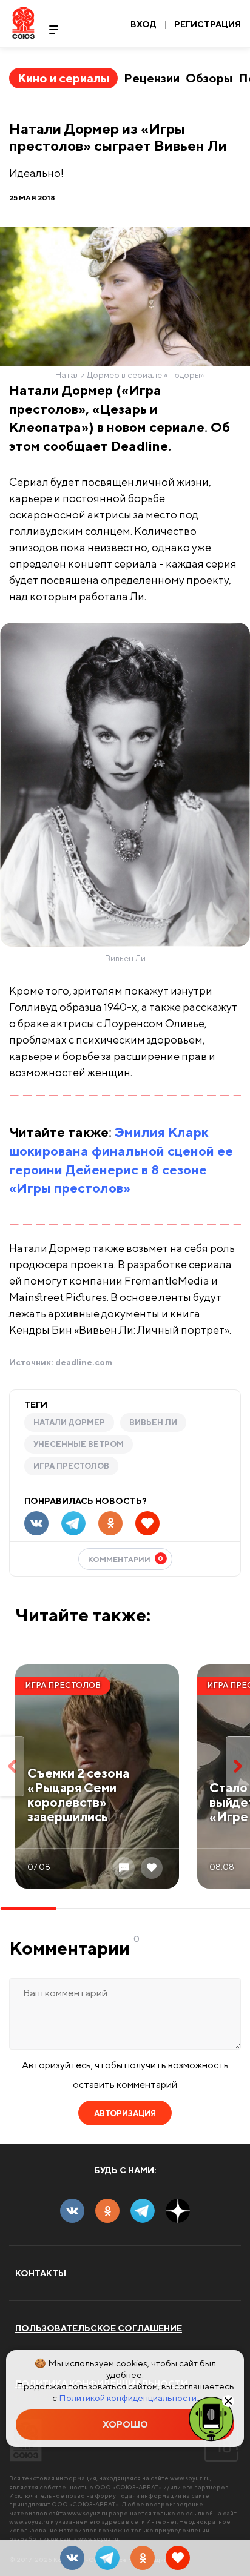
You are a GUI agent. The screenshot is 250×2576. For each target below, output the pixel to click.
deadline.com (84, 1362)
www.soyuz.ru (190, 2478)
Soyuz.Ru (23, 23)
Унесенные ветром (79, 1444)
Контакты (41, 2273)
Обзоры (209, 78)
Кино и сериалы (63, 78)
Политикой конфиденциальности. (129, 2398)
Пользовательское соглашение (99, 2328)
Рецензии (152, 78)
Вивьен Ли (153, 1422)
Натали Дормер (69, 1422)
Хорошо (125, 2424)
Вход (144, 24)
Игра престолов (71, 1466)
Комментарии (126, 1559)
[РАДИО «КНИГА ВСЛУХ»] (211, 2418)
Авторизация (125, 2114)
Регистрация (208, 24)
